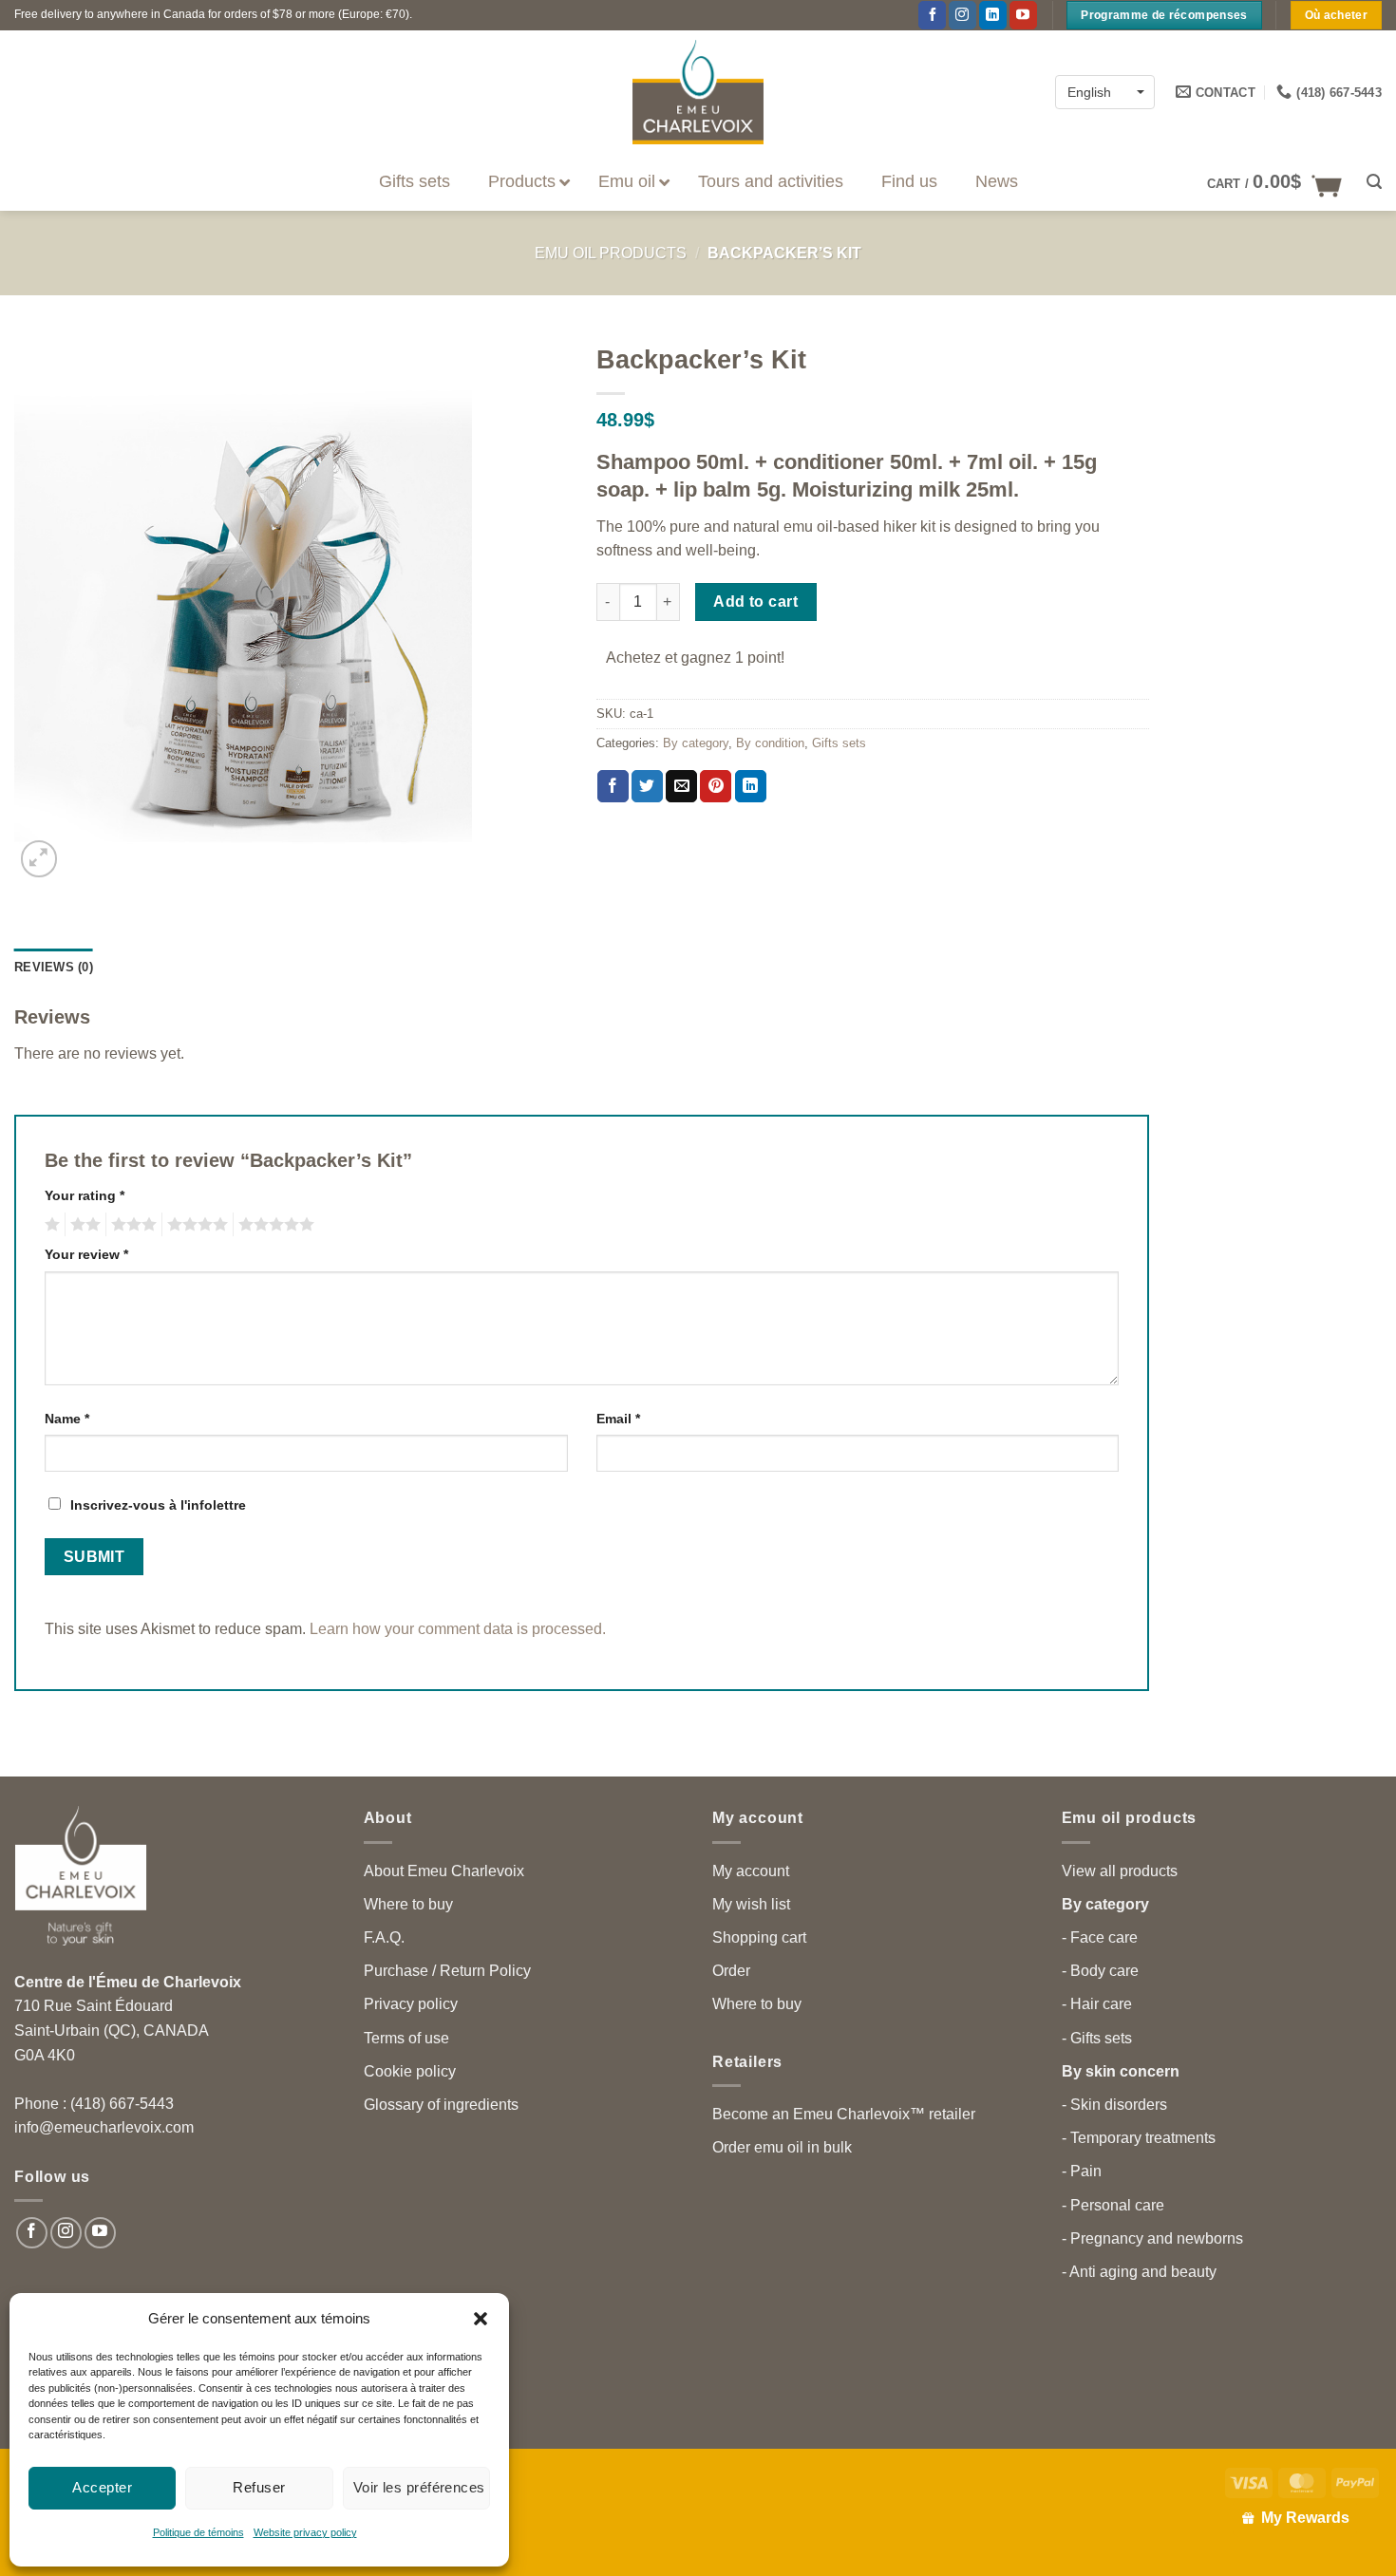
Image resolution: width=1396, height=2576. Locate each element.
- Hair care (1097, 2004)
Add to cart (755, 602)
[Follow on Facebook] (932, 15)
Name (67, 1419)
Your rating (85, 1195)
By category (696, 743)
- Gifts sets (1097, 2038)
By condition (770, 743)
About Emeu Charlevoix (444, 1871)
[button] (481, 2319)
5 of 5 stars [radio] (274, 1225)
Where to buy (408, 1904)
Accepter (102, 2487)
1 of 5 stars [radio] (50, 1225)
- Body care (1100, 1971)
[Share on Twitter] (647, 786)
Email (618, 1419)
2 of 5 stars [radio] (83, 1225)
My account (751, 1871)
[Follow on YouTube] (1023, 15)
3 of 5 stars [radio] (131, 1225)
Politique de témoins (198, 2532)
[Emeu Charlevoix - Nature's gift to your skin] (698, 92)
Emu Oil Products (611, 253)
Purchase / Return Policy (447, 1971)
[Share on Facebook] (613, 786)
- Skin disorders (1114, 2105)
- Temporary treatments (1139, 2138)
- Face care (1100, 1937)
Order (731, 1971)
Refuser (259, 2487)
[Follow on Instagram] (962, 15)
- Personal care (1113, 2205)
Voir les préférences (419, 2487)
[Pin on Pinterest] (716, 786)
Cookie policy (410, 2071)
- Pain (1082, 2171)
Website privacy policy (305, 2532)
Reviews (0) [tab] (54, 967)
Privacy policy (411, 2004)
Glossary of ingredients (441, 2105)
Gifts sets (839, 743)
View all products (1120, 1871)
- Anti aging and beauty (1139, 2272)
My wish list (751, 1904)
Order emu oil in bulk (782, 2147)
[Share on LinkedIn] (751, 786)
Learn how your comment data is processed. (458, 1629)
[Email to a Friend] (681, 786)
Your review (86, 1254)
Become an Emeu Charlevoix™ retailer (844, 2114)
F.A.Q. (384, 1937)
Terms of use (406, 2038)
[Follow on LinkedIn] (993, 15)
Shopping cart (759, 1937)
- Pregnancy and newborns (1152, 2238)
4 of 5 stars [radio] (195, 1225)
